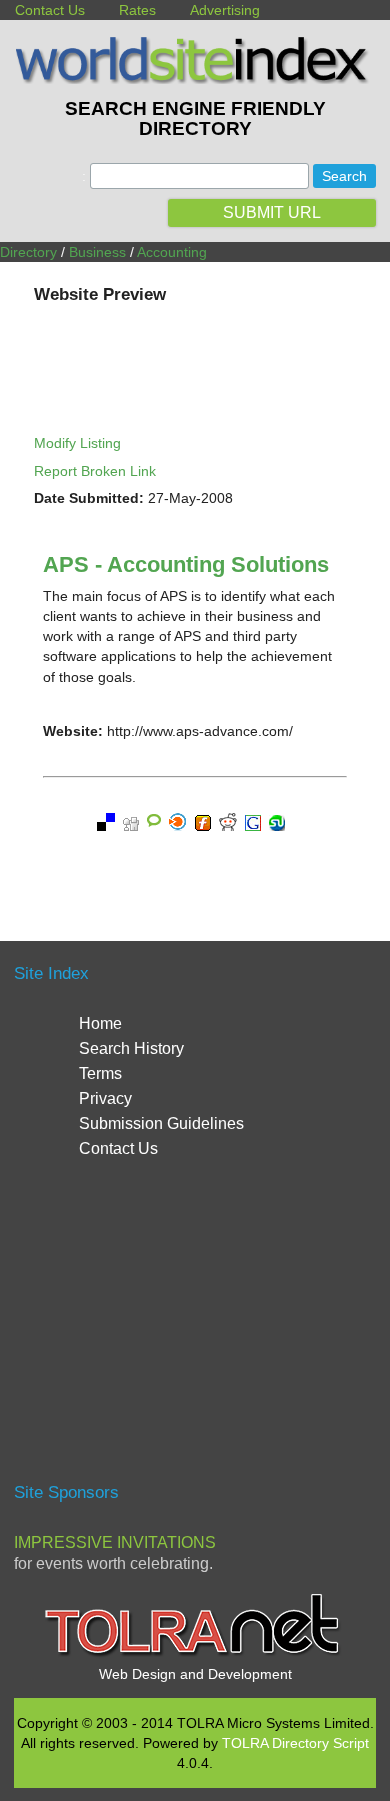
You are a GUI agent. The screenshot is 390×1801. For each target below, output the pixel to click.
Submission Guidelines (161, 1123)
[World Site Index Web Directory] (194, 79)
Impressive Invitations (115, 1542)
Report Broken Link (95, 471)
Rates (137, 10)
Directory (28, 252)
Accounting (172, 252)
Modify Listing (77, 443)
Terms (100, 1073)
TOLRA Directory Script (295, 1743)
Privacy (105, 1098)
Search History (131, 1048)
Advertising (225, 10)
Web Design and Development (195, 1674)
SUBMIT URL (272, 212)
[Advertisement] (195, 1330)
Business (97, 252)
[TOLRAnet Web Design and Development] (195, 1654)
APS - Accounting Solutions (186, 564)
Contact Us (50, 10)
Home (100, 1023)
